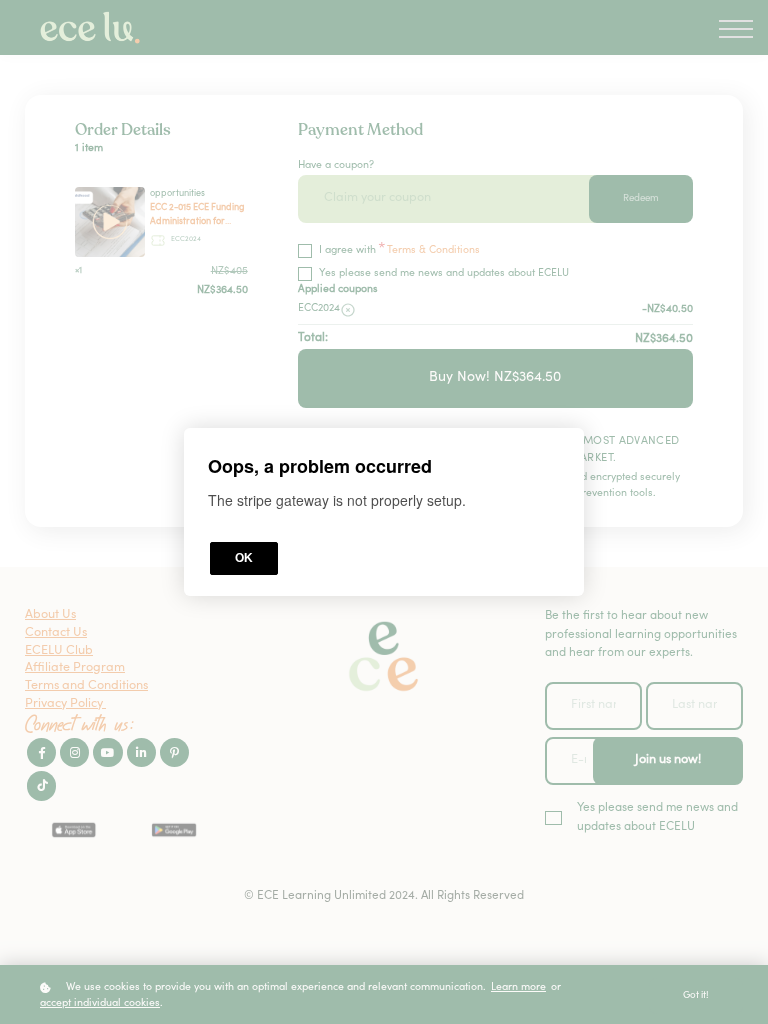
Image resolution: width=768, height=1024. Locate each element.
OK (244, 558)
